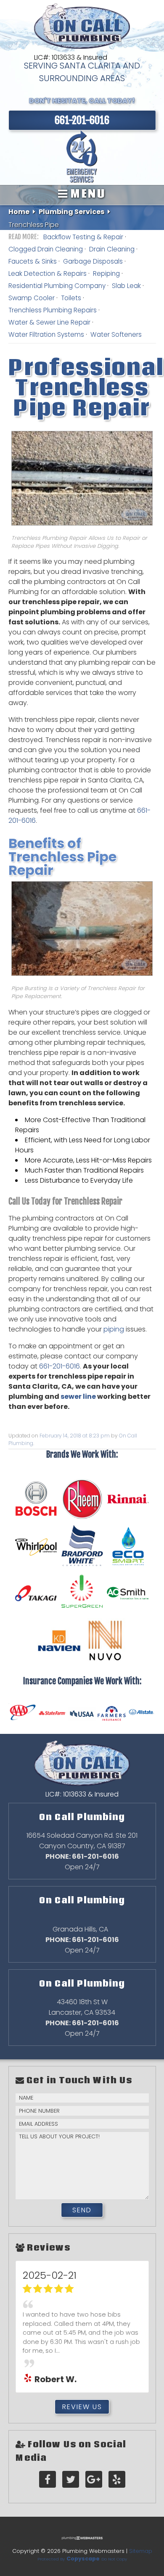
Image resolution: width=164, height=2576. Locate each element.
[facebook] (48, 2480)
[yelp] (117, 2480)
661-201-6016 (60, 1366)
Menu (87, 194)
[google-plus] (94, 2480)
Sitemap (141, 2551)
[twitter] (71, 2480)
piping (114, 1329)
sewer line (78, 1396)
